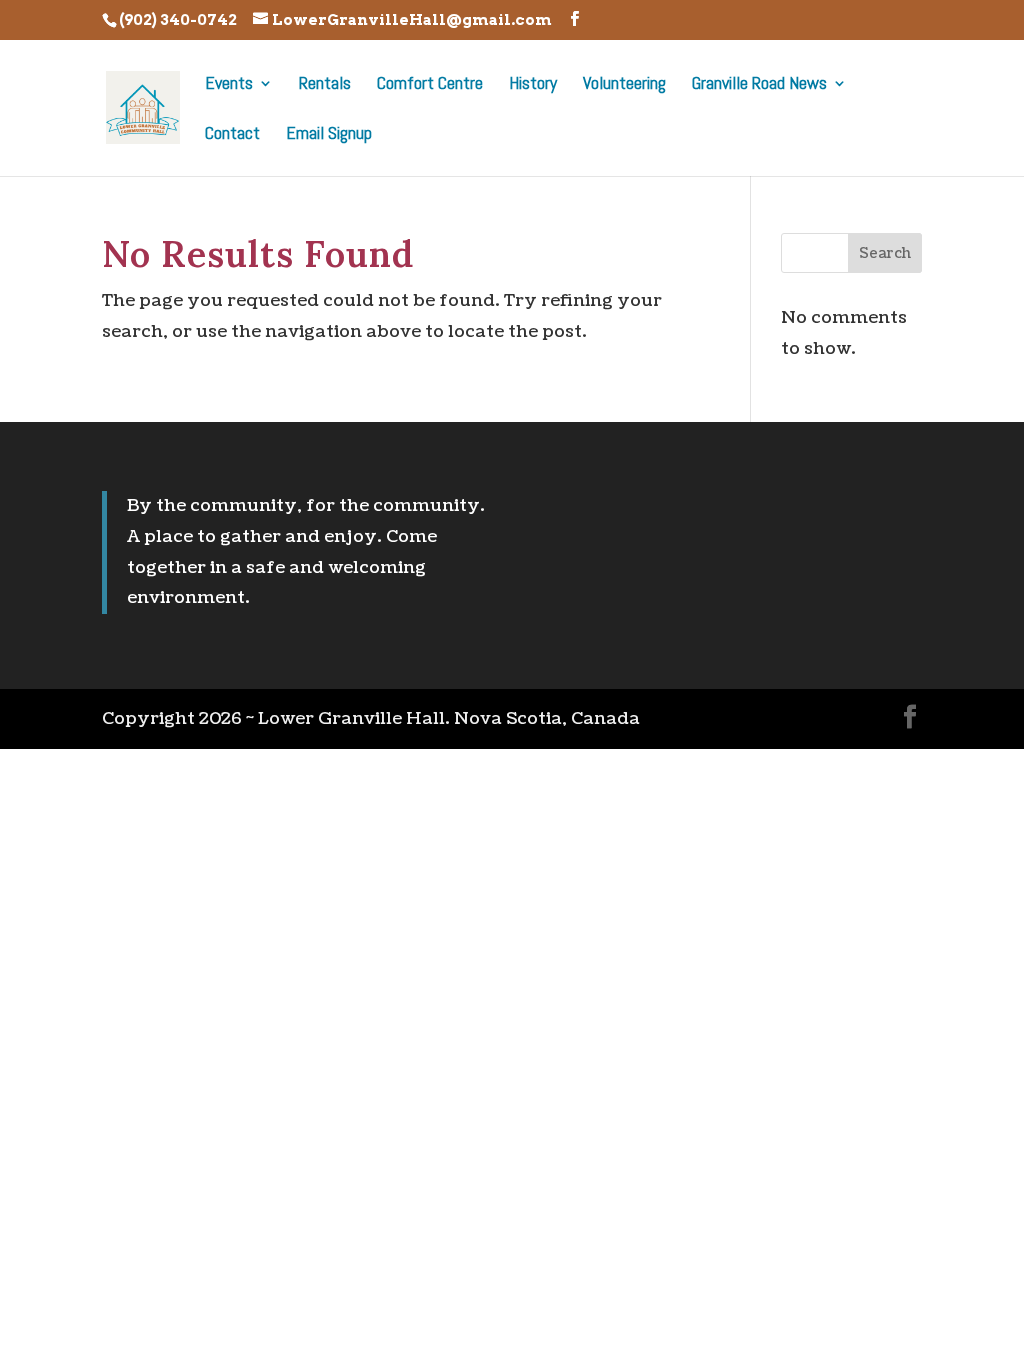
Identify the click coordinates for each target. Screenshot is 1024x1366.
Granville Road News (759, 85)
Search (885, 253)
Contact (232, 135)
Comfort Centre (430, 85)
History (533, 85)
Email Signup (329, 135)
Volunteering (624, 85)
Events (229, 85)
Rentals (325, 85)
